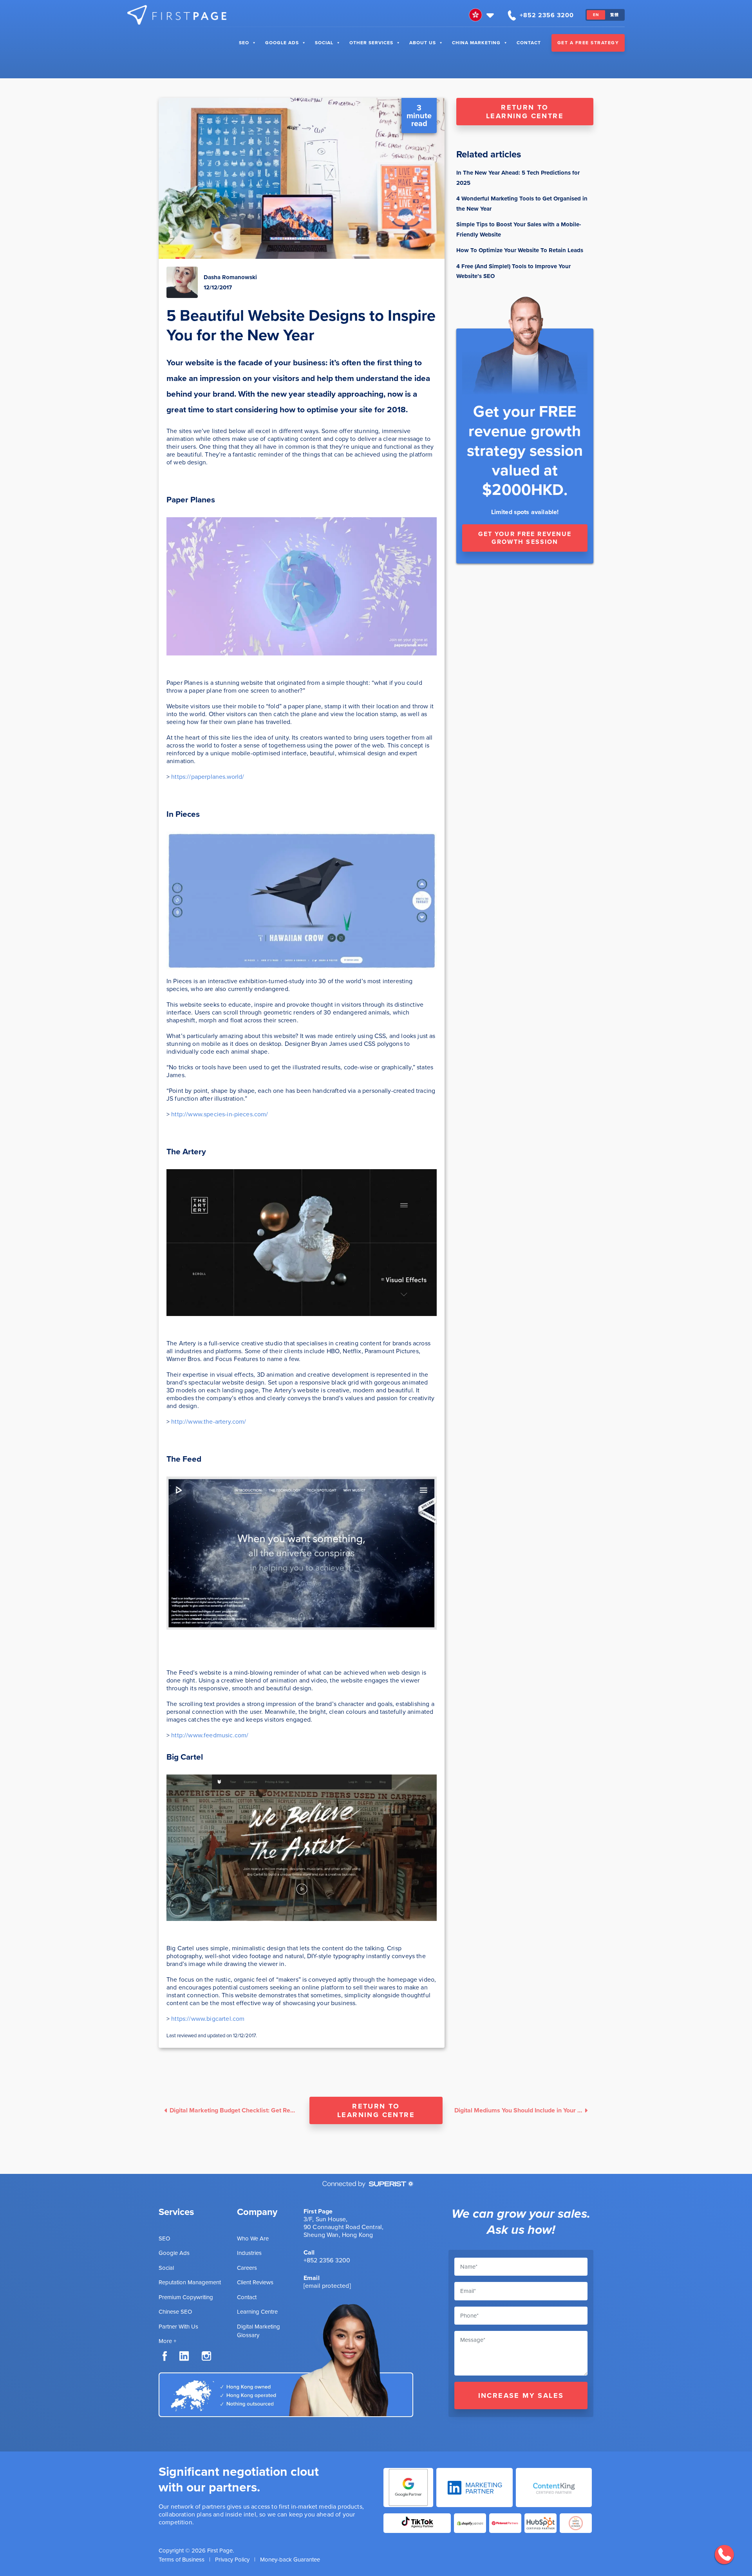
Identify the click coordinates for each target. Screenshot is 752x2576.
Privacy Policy (232, 2560)
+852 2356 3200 (327, 2260)
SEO (244, 43)
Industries (249, 2253)
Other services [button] (371, 43)
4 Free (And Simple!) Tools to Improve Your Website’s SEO (513, 271)
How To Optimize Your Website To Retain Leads (520, 250)
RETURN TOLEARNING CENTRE (525, 112)
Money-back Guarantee (290, 2560)
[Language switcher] (482, 15)
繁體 (615, 15)
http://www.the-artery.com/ (209, 1422)
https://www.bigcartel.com (208, 2019)
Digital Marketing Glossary (258, 2331)
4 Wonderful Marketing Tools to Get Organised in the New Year (522, 204)
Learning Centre (257, 2312)
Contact (529, 43)
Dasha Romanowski (230, 277)
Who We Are (253, 2238)
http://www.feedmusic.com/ (210, 1735)
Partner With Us (178, 2327)
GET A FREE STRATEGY (588, 43)
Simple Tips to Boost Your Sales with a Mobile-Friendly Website (519, 229)
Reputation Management (190, 2282)
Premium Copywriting (186, 2297)
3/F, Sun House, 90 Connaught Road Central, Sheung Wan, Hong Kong (343, 2227)
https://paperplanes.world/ (208, 777)
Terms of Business (182, 2560)
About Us (423, 43)
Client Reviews (255, 2282)
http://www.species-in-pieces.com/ (220, 1114)
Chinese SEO (175, 2312)
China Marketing (476, 43)
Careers (247, 2268)
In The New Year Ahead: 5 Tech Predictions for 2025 (518, 178)
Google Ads (282, 43)
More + (167, 2341)
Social (324, 43)
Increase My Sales (521, 2395)
